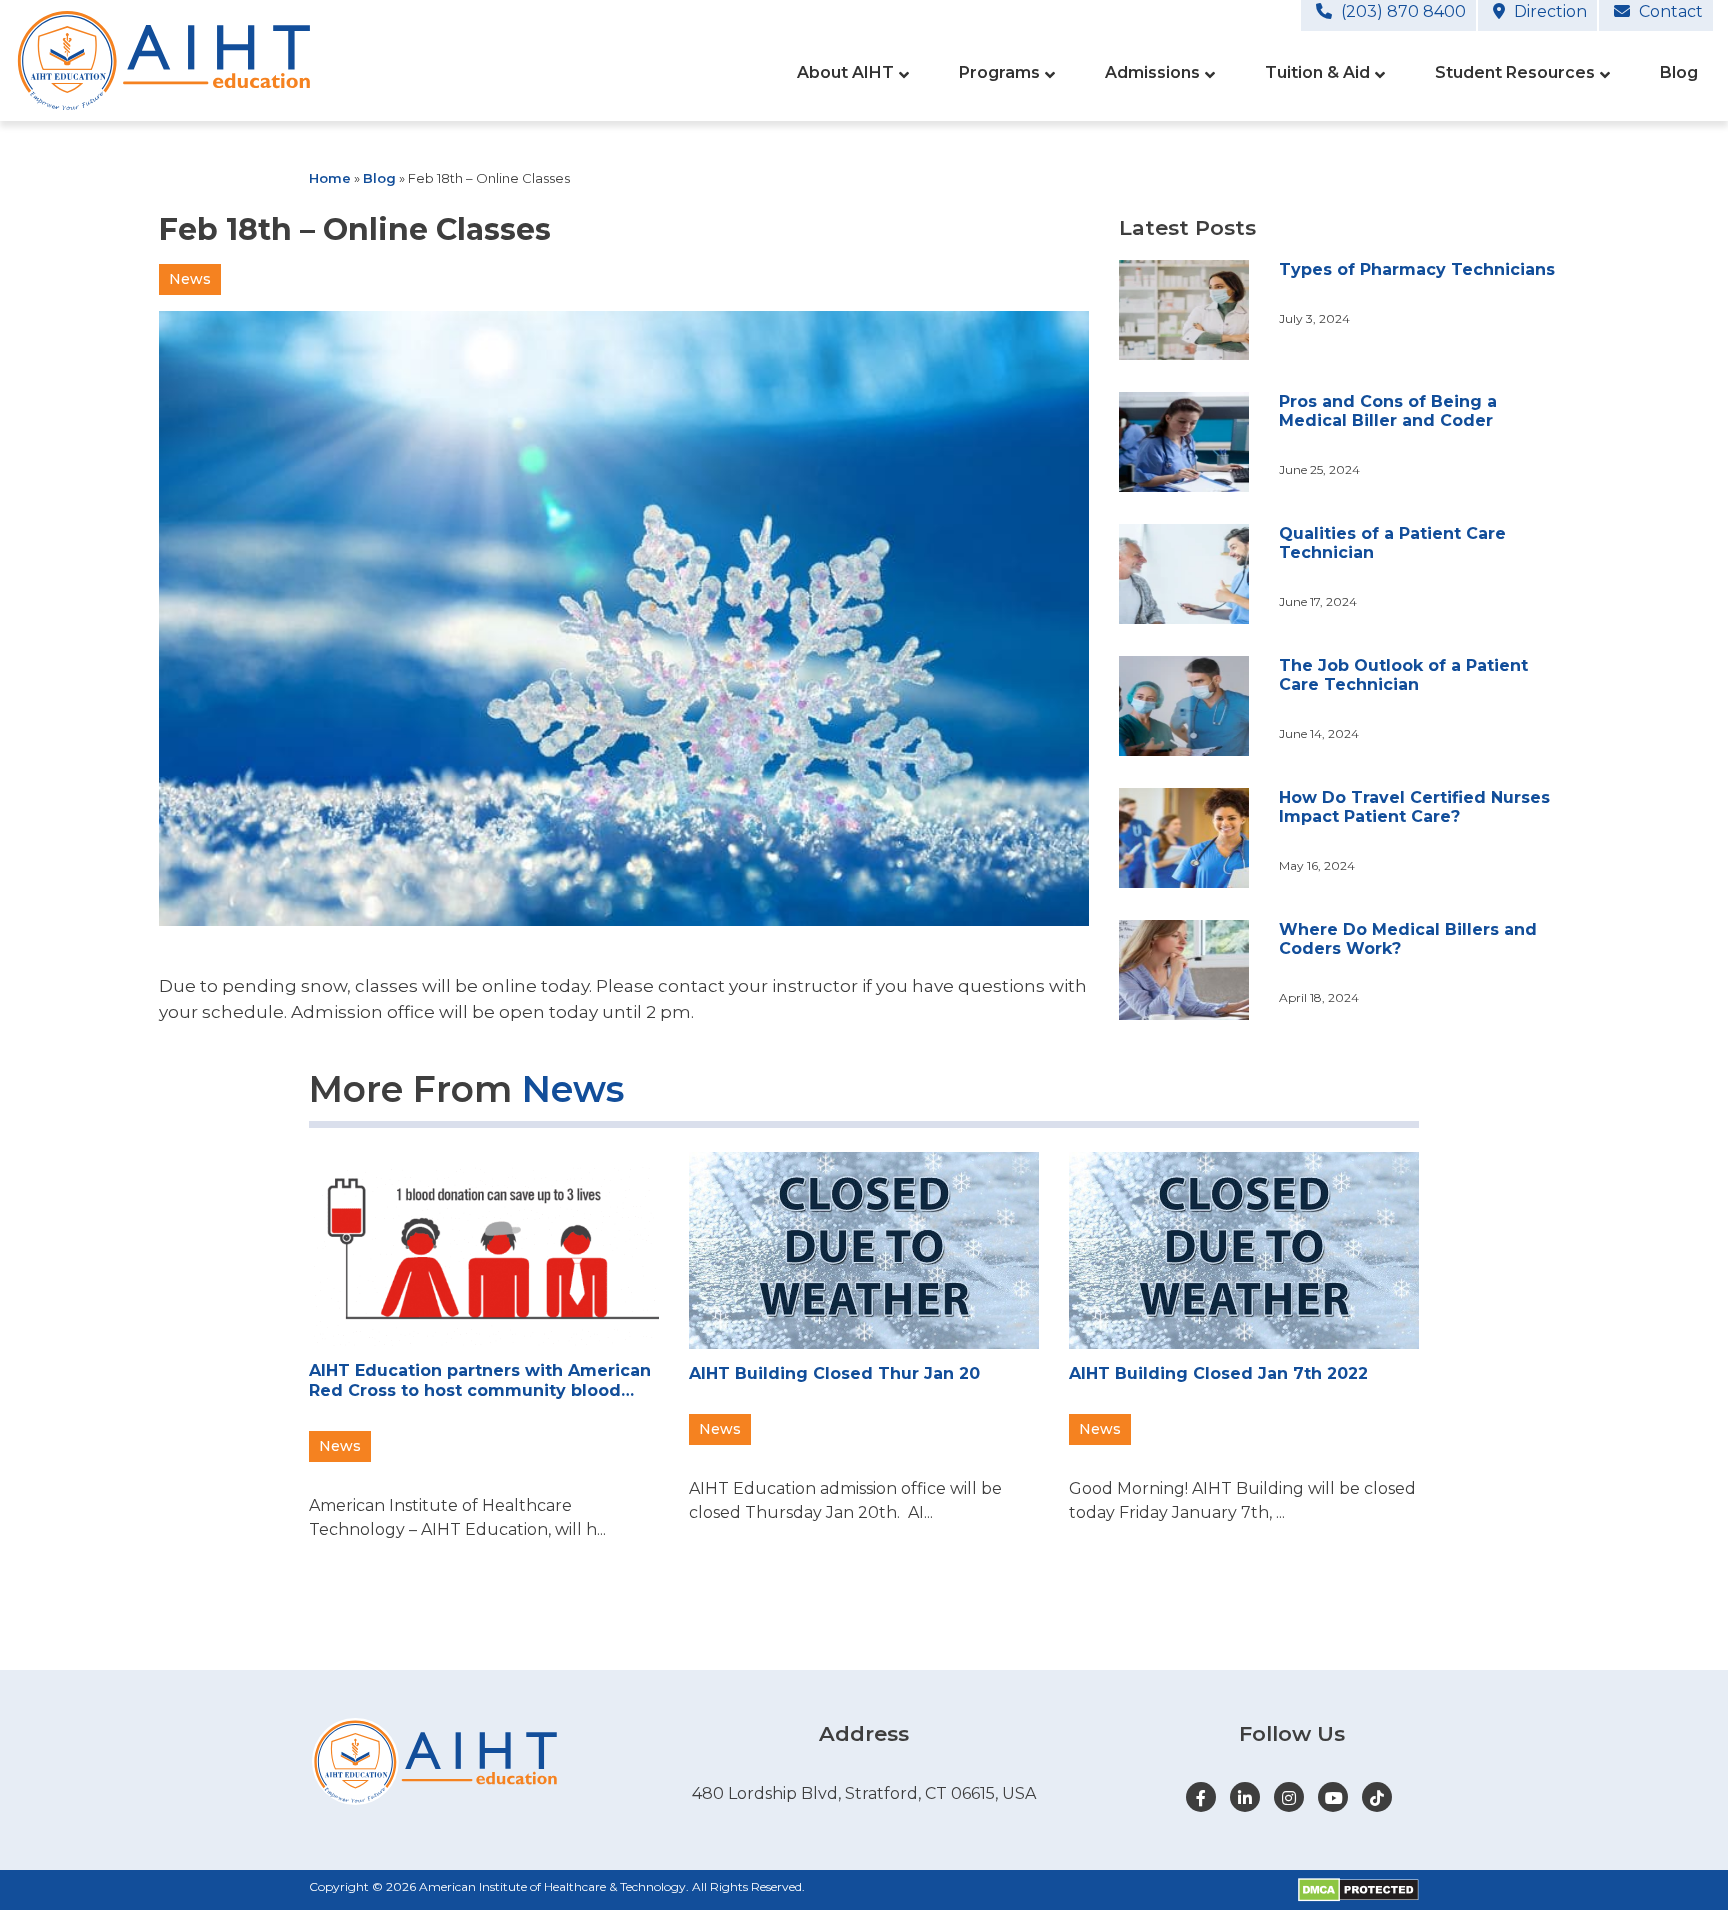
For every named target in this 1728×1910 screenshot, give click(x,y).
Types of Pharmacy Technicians (1417, 269)
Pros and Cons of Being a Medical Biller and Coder (1388, 411)
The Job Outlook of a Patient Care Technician (1403, 675)
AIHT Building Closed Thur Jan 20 (834, 1373)
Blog (379, 178)
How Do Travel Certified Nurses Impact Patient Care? (1414, 807)
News (190, 279)
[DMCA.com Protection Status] (1358, 1890)
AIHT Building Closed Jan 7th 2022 (1218, 1373)
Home (330, 178)
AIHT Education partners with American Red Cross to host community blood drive (480, 1380)
